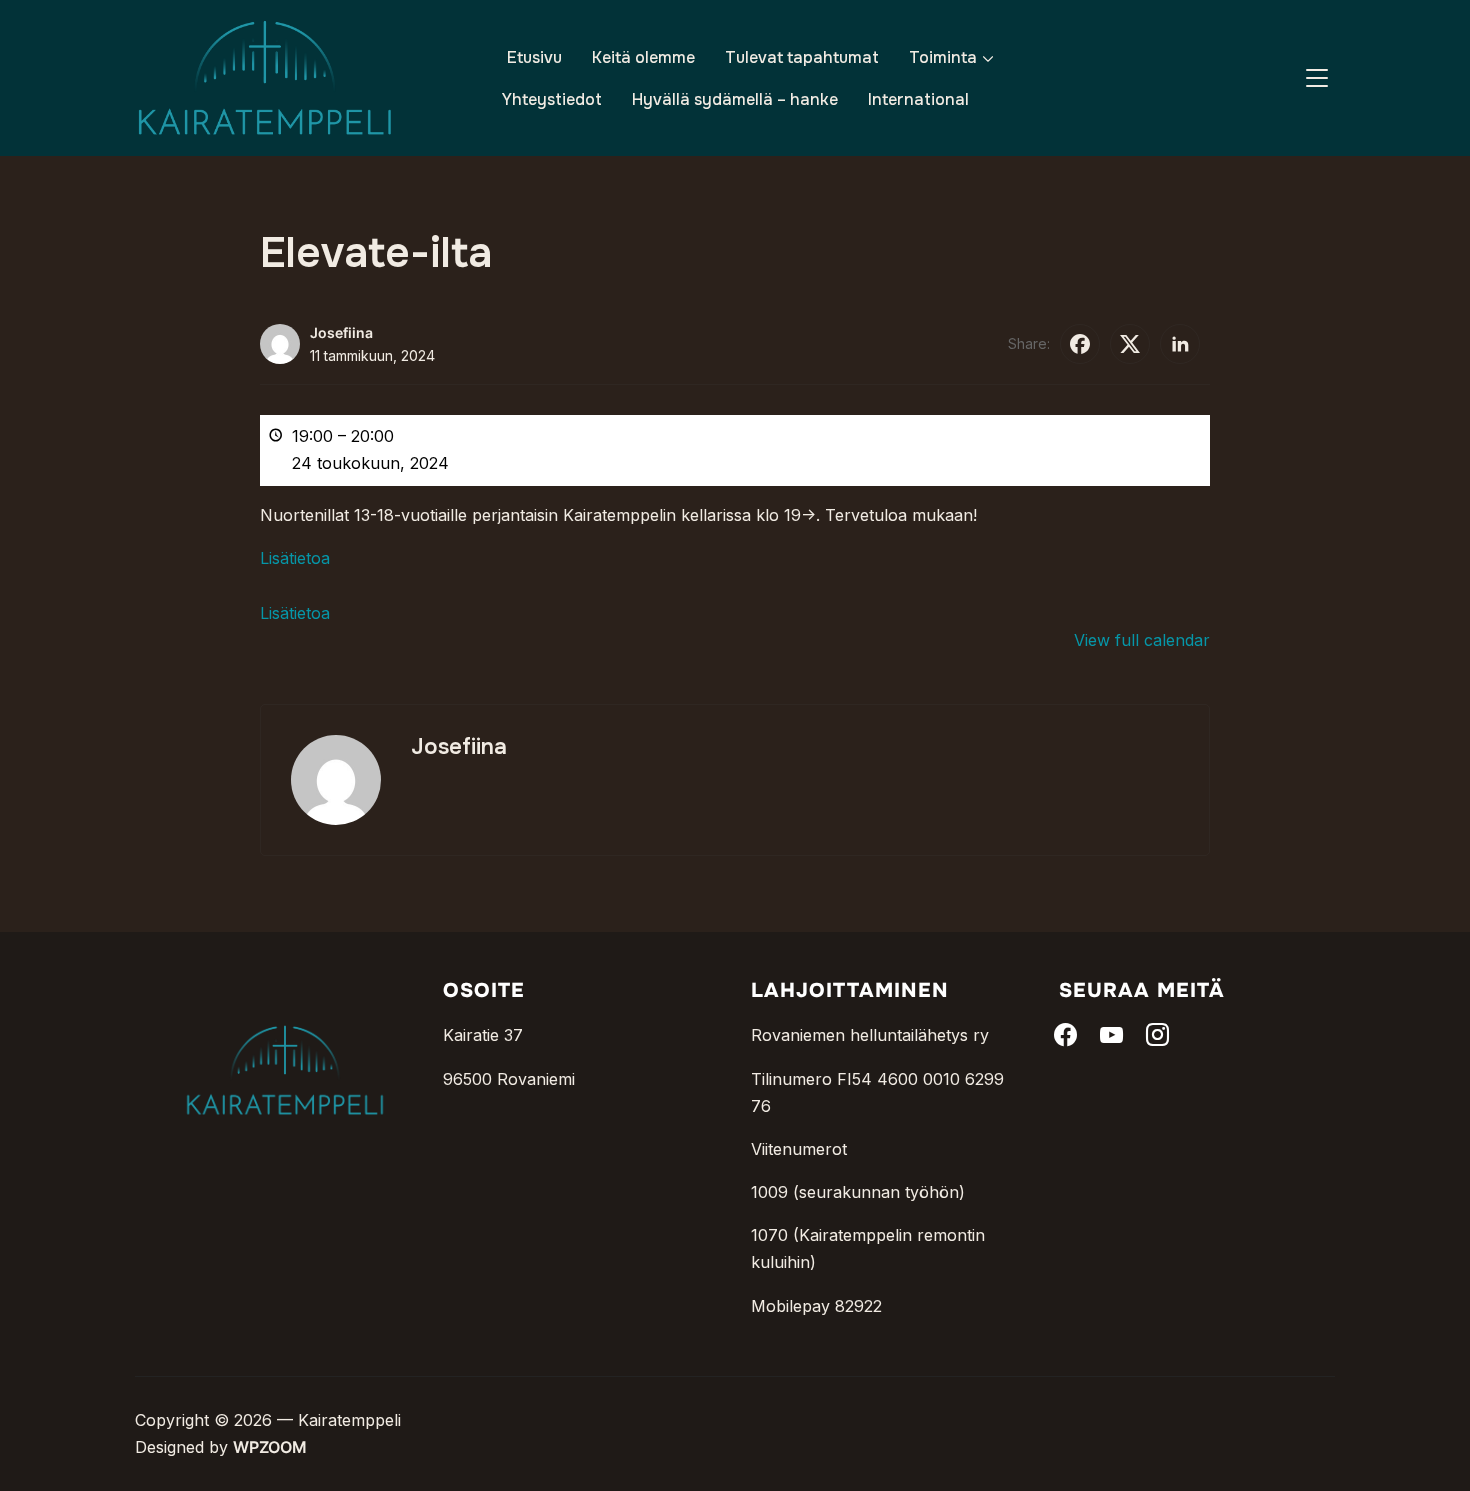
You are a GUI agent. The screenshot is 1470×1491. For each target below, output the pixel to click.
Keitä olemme (643, 57)
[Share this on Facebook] (1080, 344)
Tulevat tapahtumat (802, 57)
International (918, 99)
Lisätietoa (295, 558)
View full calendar (1142, 640)
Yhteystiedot (552, 99)
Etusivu (534, 57)
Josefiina (341, 332)
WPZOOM (270, 1447)
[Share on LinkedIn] (1180, 344)
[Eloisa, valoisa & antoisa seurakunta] (285, 993)
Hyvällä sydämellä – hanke (735, 99)
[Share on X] (1130, 344)
